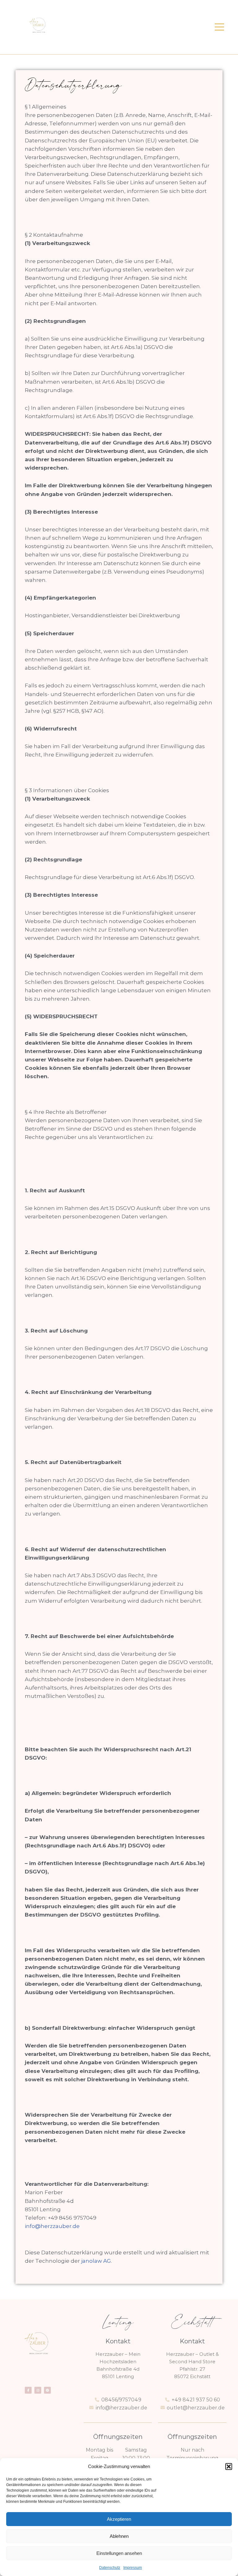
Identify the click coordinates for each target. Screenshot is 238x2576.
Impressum (133, 2568)
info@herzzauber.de (52, 2226)
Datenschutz (110, 2568)
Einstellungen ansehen (119, 2553)
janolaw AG (96, 2261)
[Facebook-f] (28, 2390)
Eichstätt (192, 2323)
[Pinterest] (47, 2390)
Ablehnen (119, 2536)
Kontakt (118, 2341)
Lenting (118, 2323)
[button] (229, 2467)
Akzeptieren (119, 2519)
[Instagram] (38, 2390)
